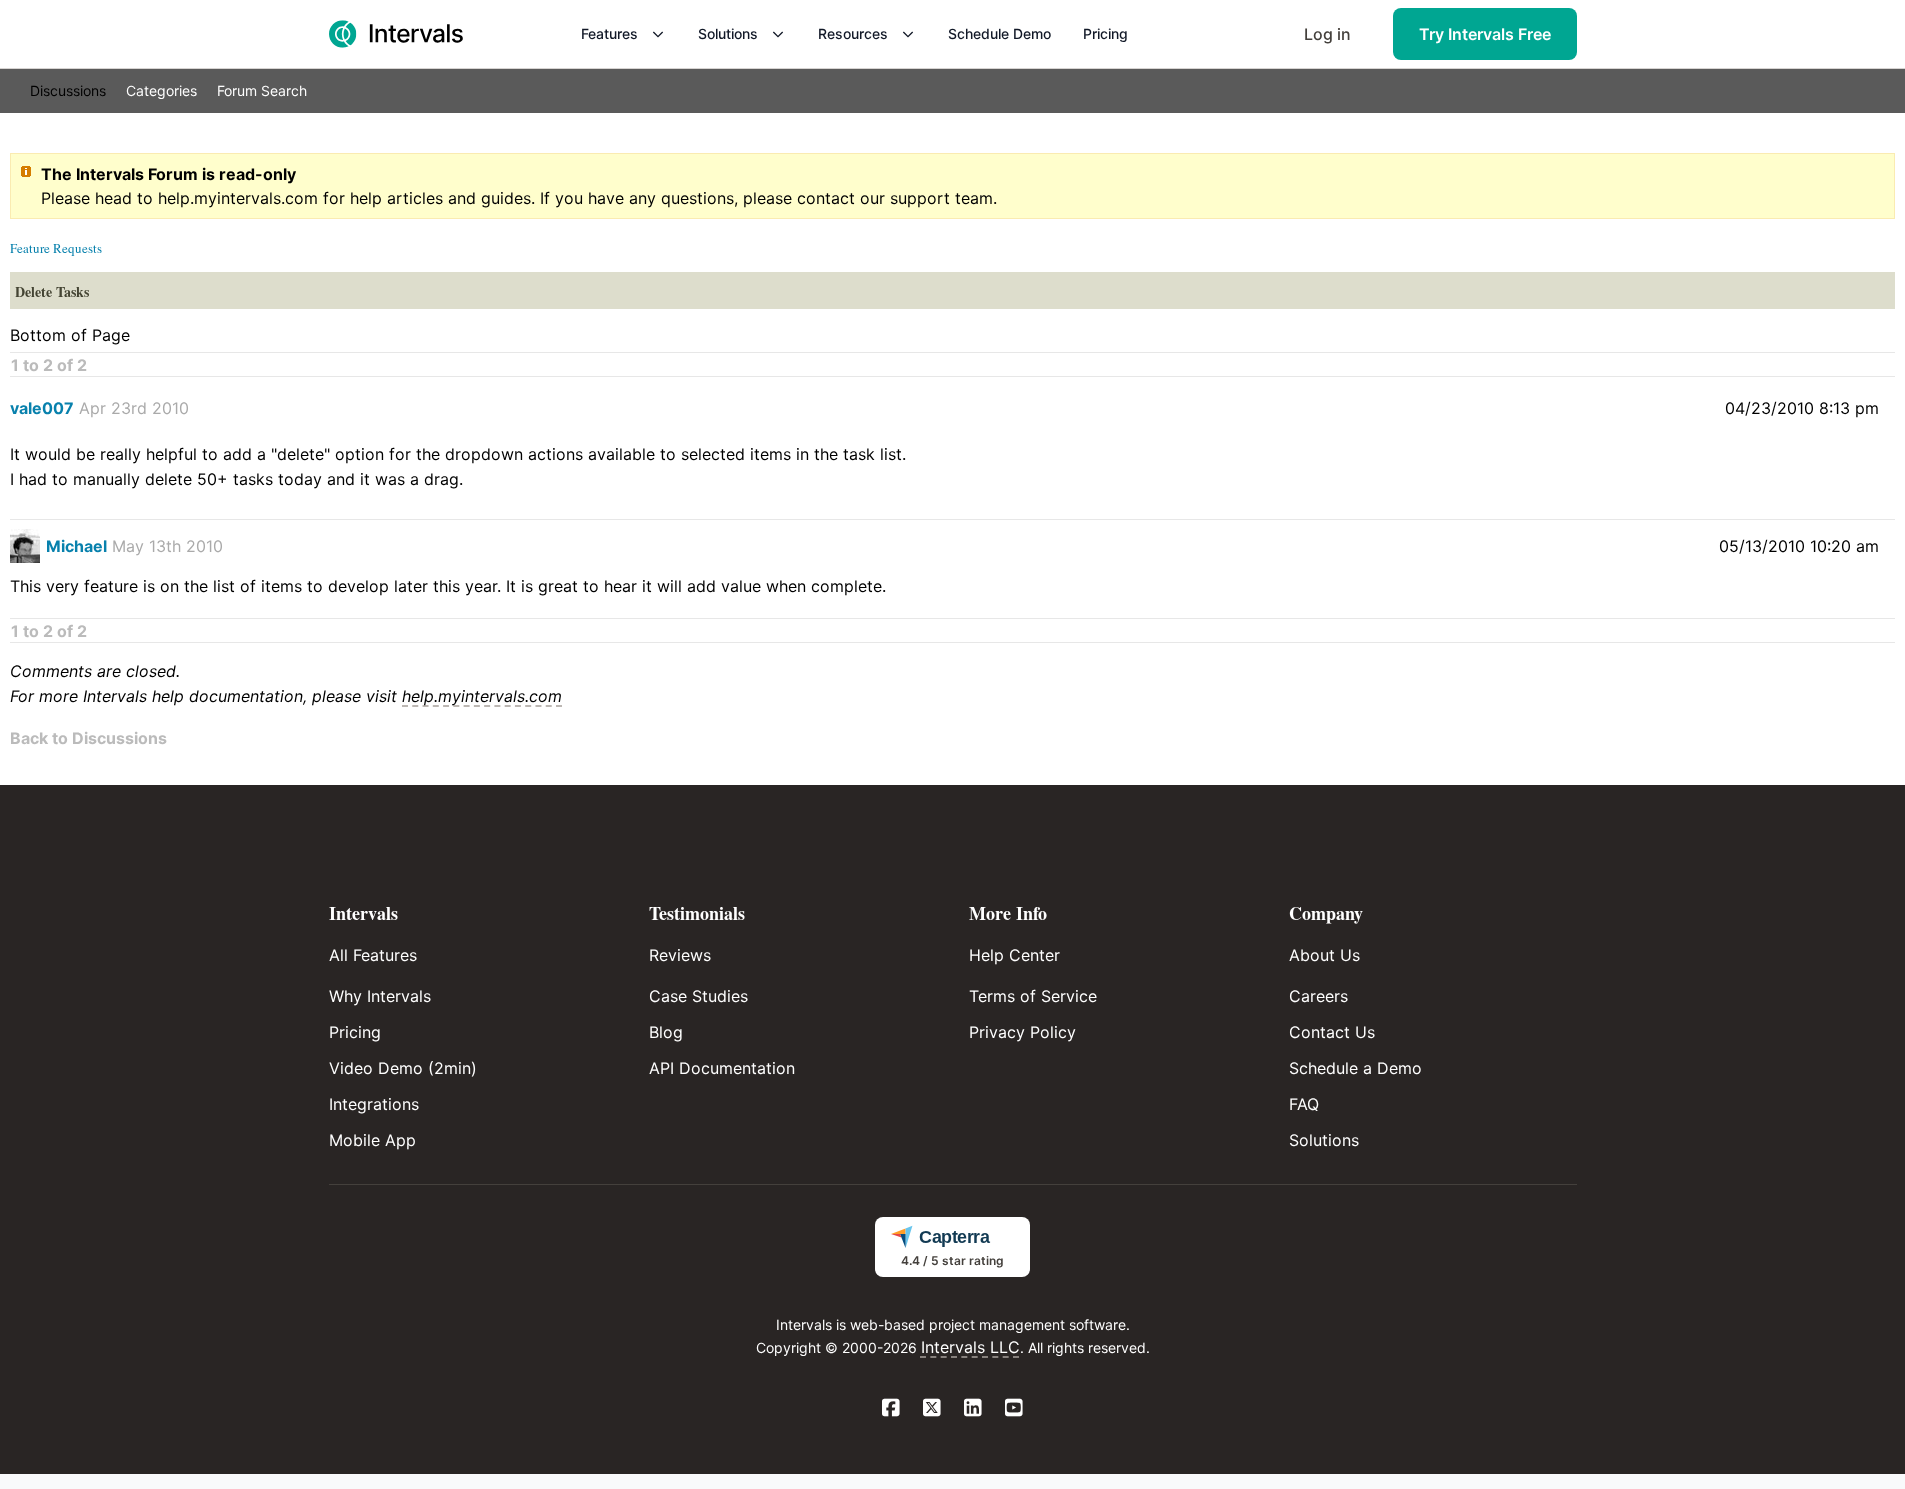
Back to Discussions (88, 738)
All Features (373, 955)
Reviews (680, 955)
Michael (76, 546)
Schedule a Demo (1355, 1068)
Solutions (728, 33)
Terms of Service (1033, 996)
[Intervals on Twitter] (932, 1409)
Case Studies (698, 996)
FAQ (1304, 1104)
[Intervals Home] (396, 34)
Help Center (1014, 955)
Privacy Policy (1022, 1032)
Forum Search (262, 90)
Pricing (1105, 33)
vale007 (42, 408)
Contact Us (1332, 1032)
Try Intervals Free (1485, 34)
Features (609, 33)
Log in (1327, 34)
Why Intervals (380, 996)
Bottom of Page (70, 335)
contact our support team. (897, 198)
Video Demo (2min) (403, 1068)
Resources (853, 33)
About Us (1324, 955)
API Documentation (722, 1068)
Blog (666, 1032)
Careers (1318, 996)
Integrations (374, 1104)
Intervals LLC (970, 1347)
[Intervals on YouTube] (1014, 1409)
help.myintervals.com (238, 198)
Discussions (68, 90)
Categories (161, 90)
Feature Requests (56, 248)
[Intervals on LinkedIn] (973, 1409)
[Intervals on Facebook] (891, 1409)
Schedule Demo (999, 33)
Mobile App (372, 1140)
